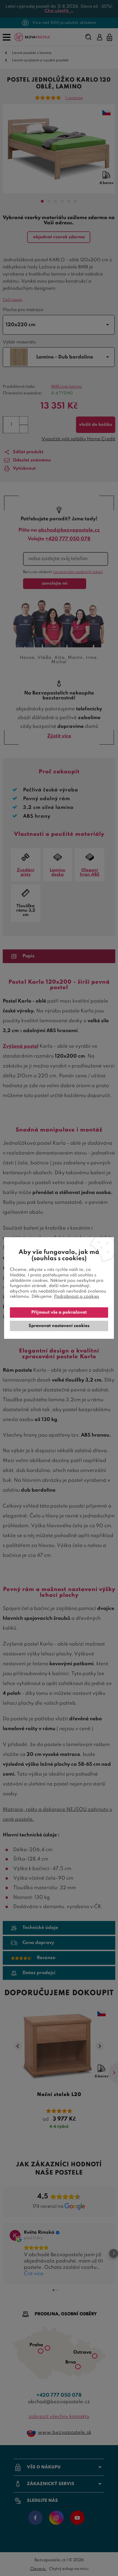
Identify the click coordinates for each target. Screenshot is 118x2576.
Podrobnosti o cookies (77, 1297)
